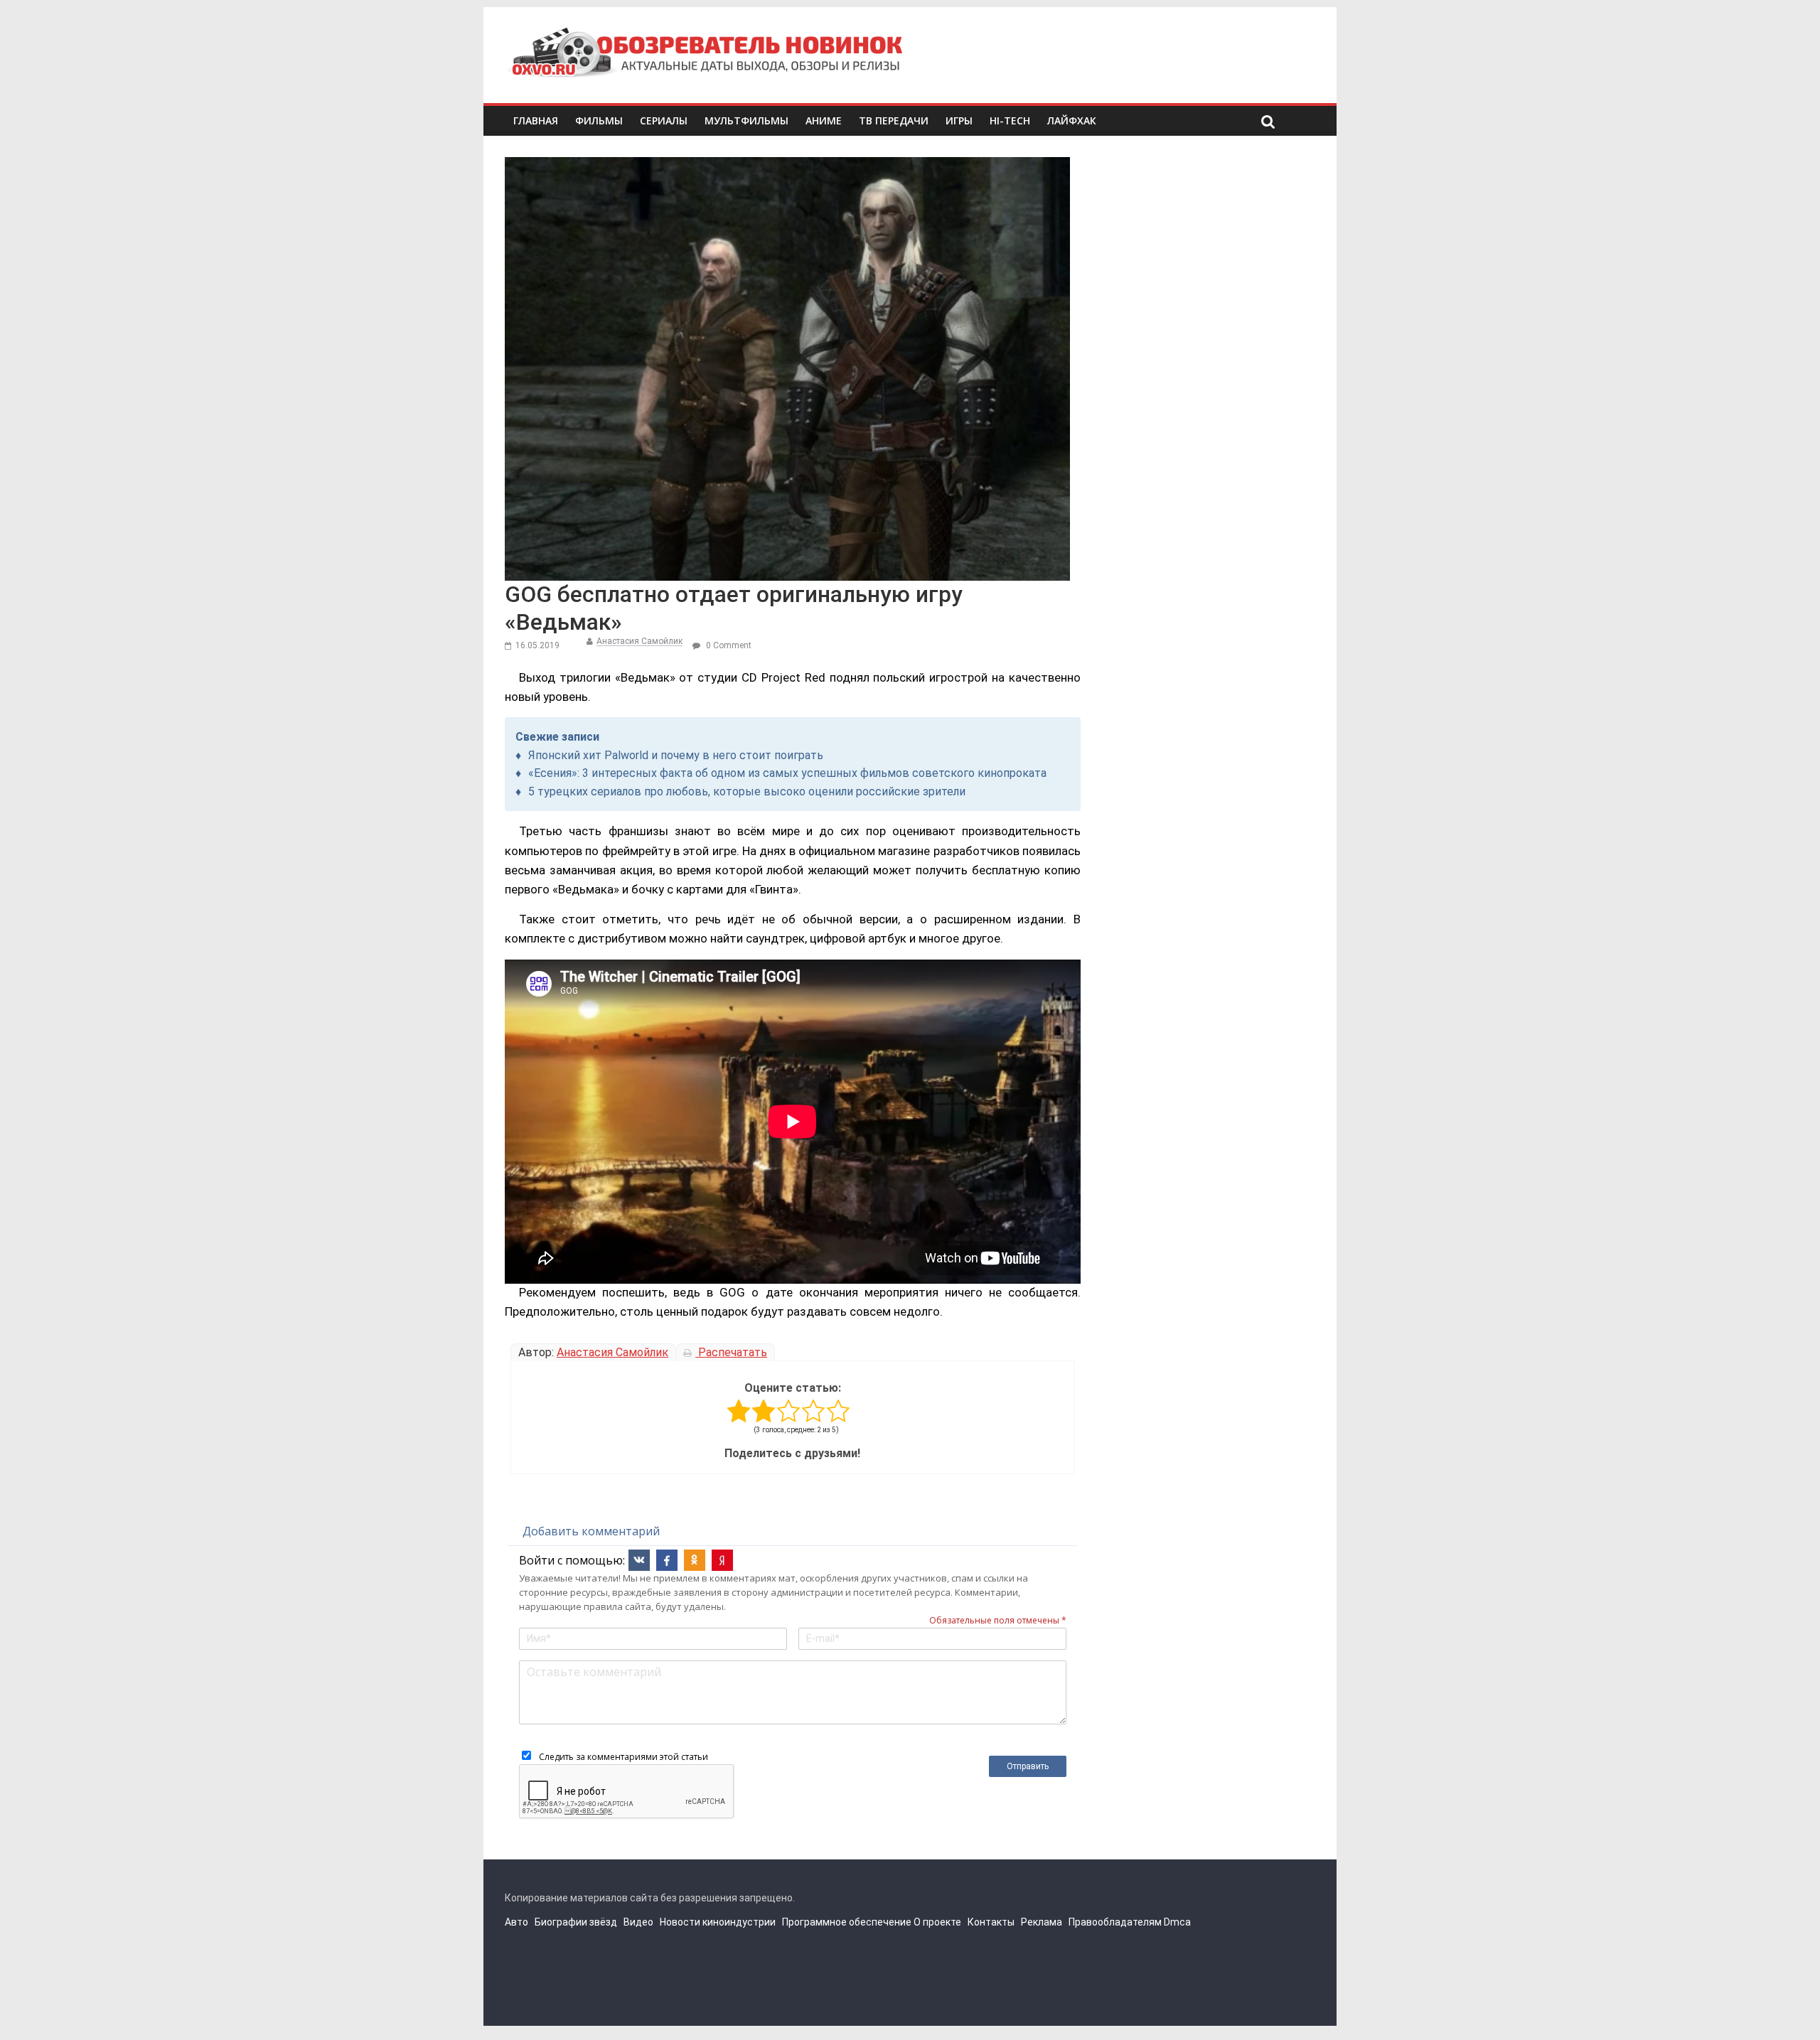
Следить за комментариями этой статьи (623, 1757)
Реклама (1042, 1922)
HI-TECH (1010, 120)
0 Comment (728, 645)
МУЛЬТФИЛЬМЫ (746, 120)
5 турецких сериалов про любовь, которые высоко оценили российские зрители (747, 791)
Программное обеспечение (847, 1922)
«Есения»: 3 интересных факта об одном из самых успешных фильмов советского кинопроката (787, 773)
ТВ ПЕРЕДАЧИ (894, 120)
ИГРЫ (959, 120)
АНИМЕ (824, 120)
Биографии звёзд (576, 1922)
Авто (516, 1922)
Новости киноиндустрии (718, 1922)
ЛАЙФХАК (1072, 120)
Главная (536, 120)
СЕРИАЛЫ (664, 120)
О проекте (937, 1922)
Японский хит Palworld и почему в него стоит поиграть (676, 755)
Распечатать (731, 1352)
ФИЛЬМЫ (599, 120)
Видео (638, 1922)
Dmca (1177, 1922)
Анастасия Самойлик (639, 641)
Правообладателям (1115, 1922)
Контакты (991, 1922)
